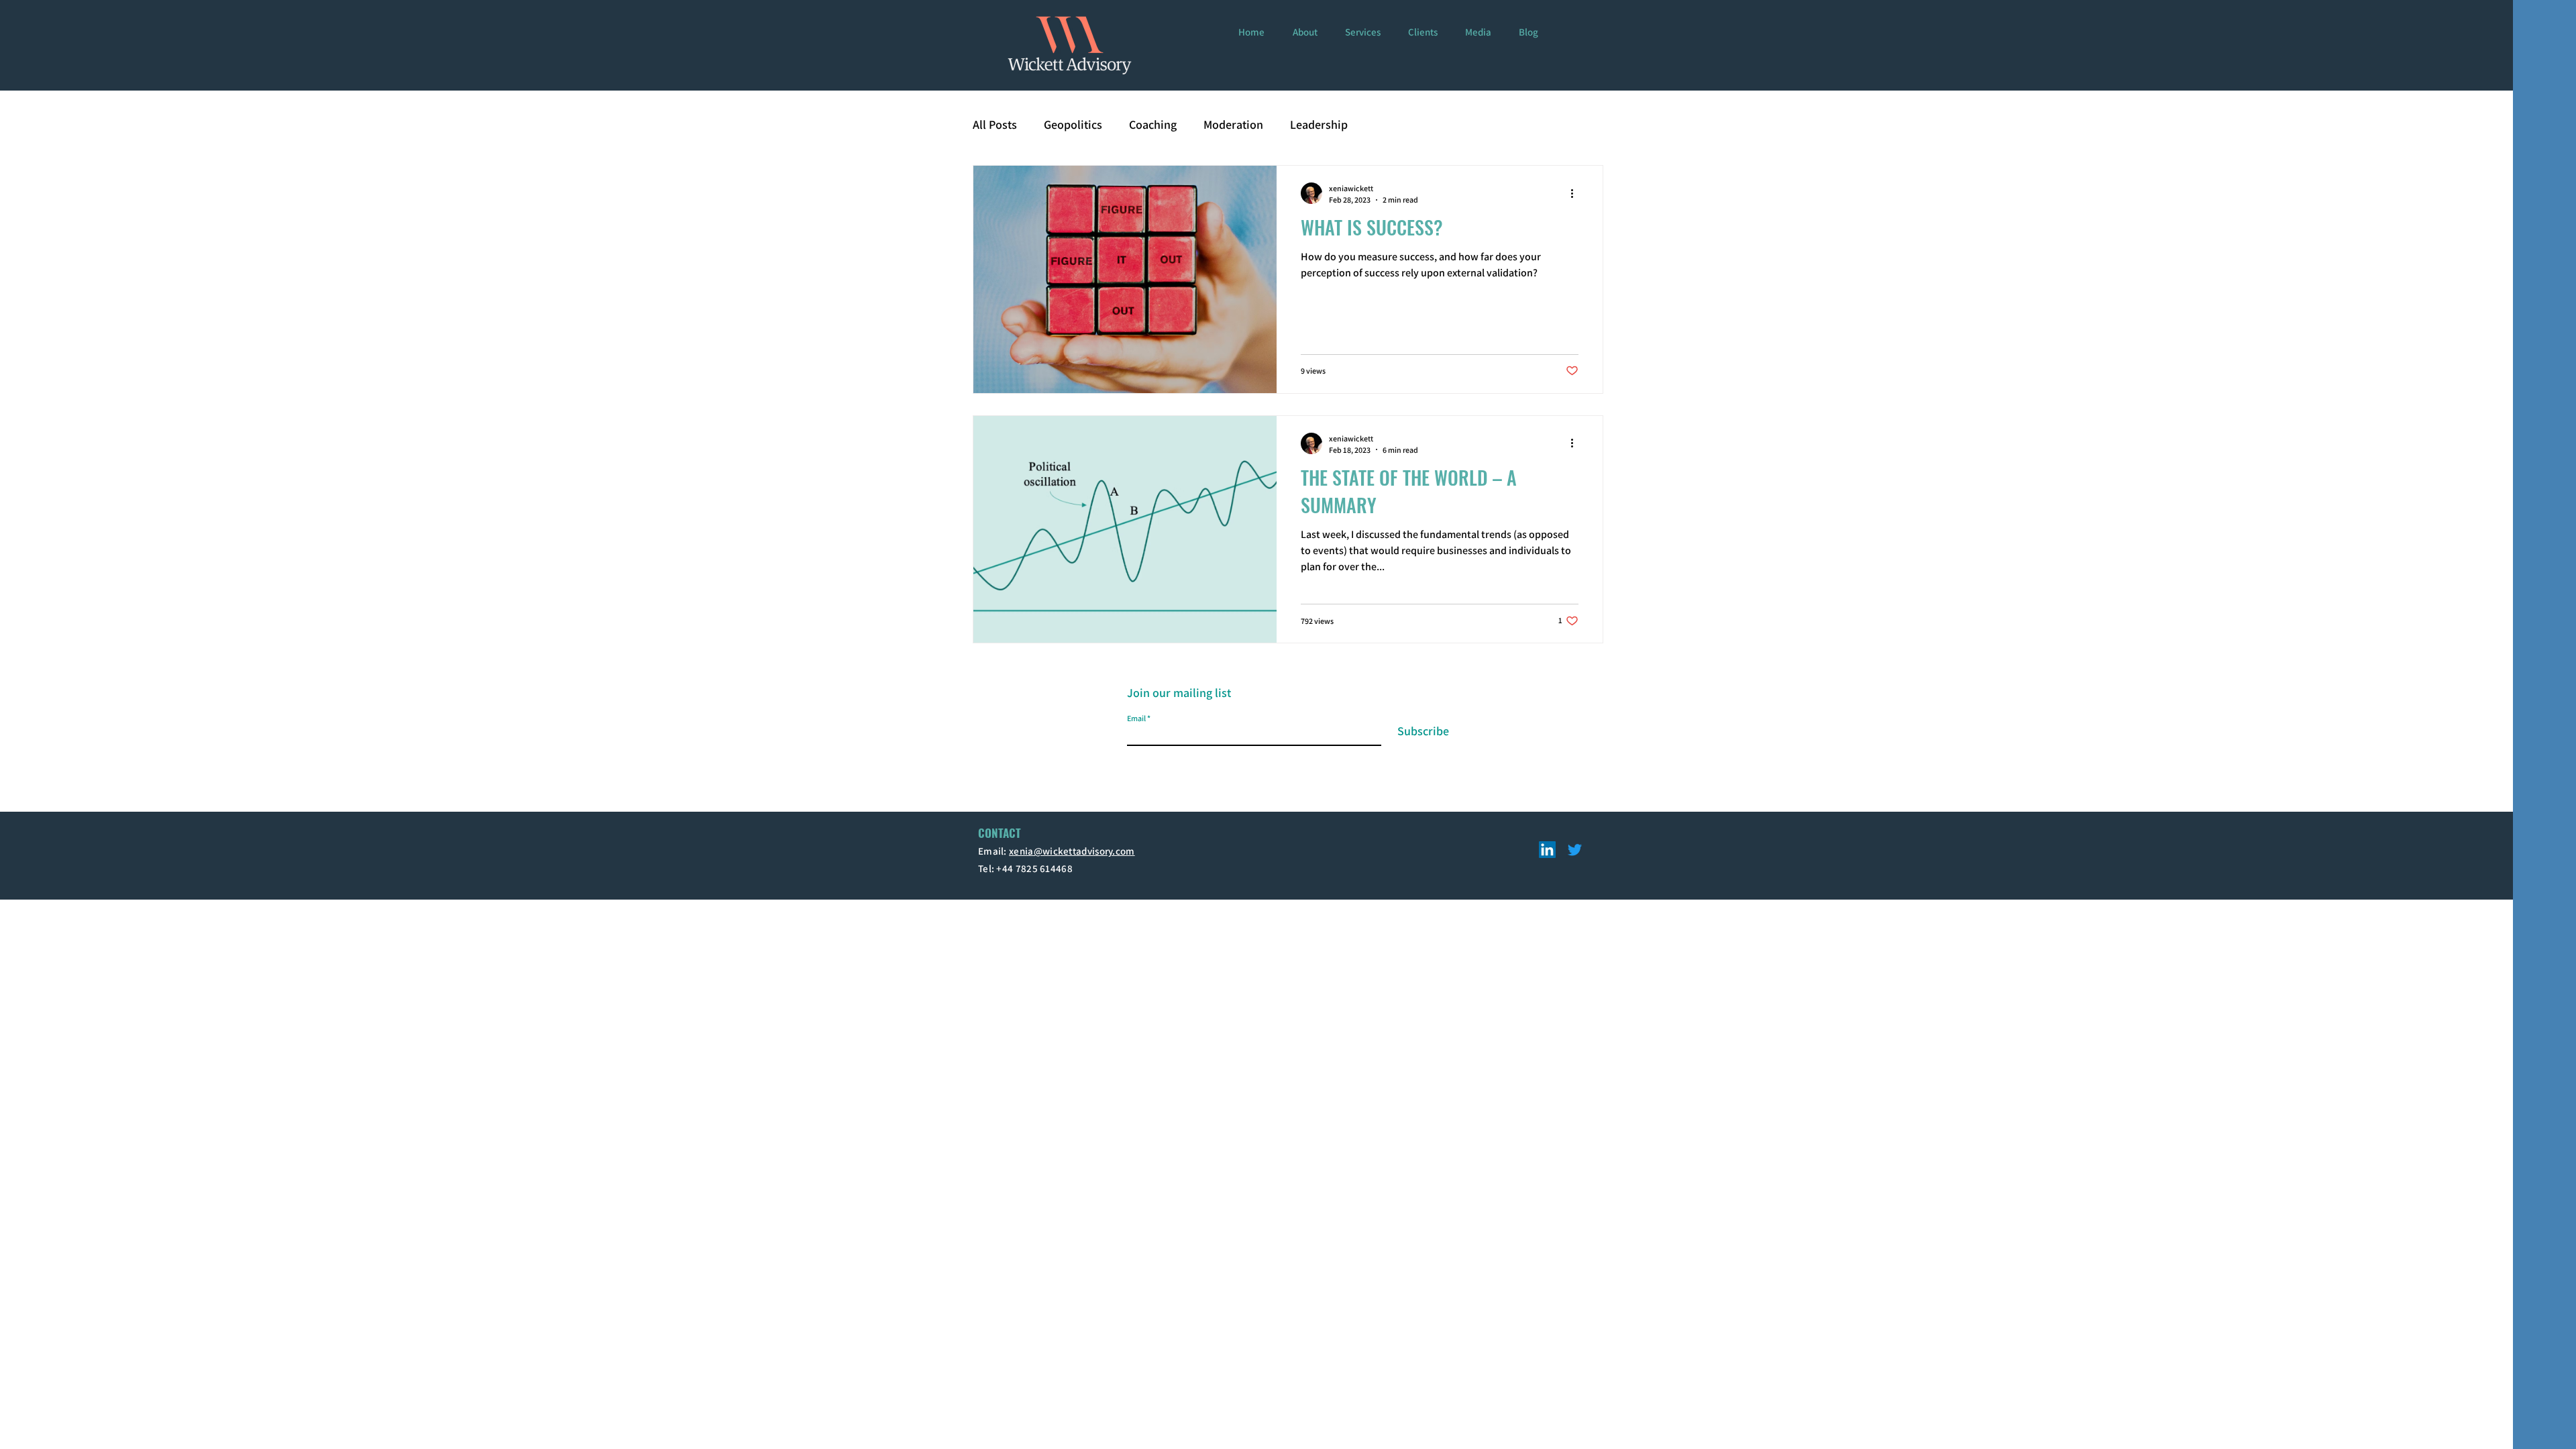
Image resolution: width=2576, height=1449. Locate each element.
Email (2285, 310)
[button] (2544, 28)
